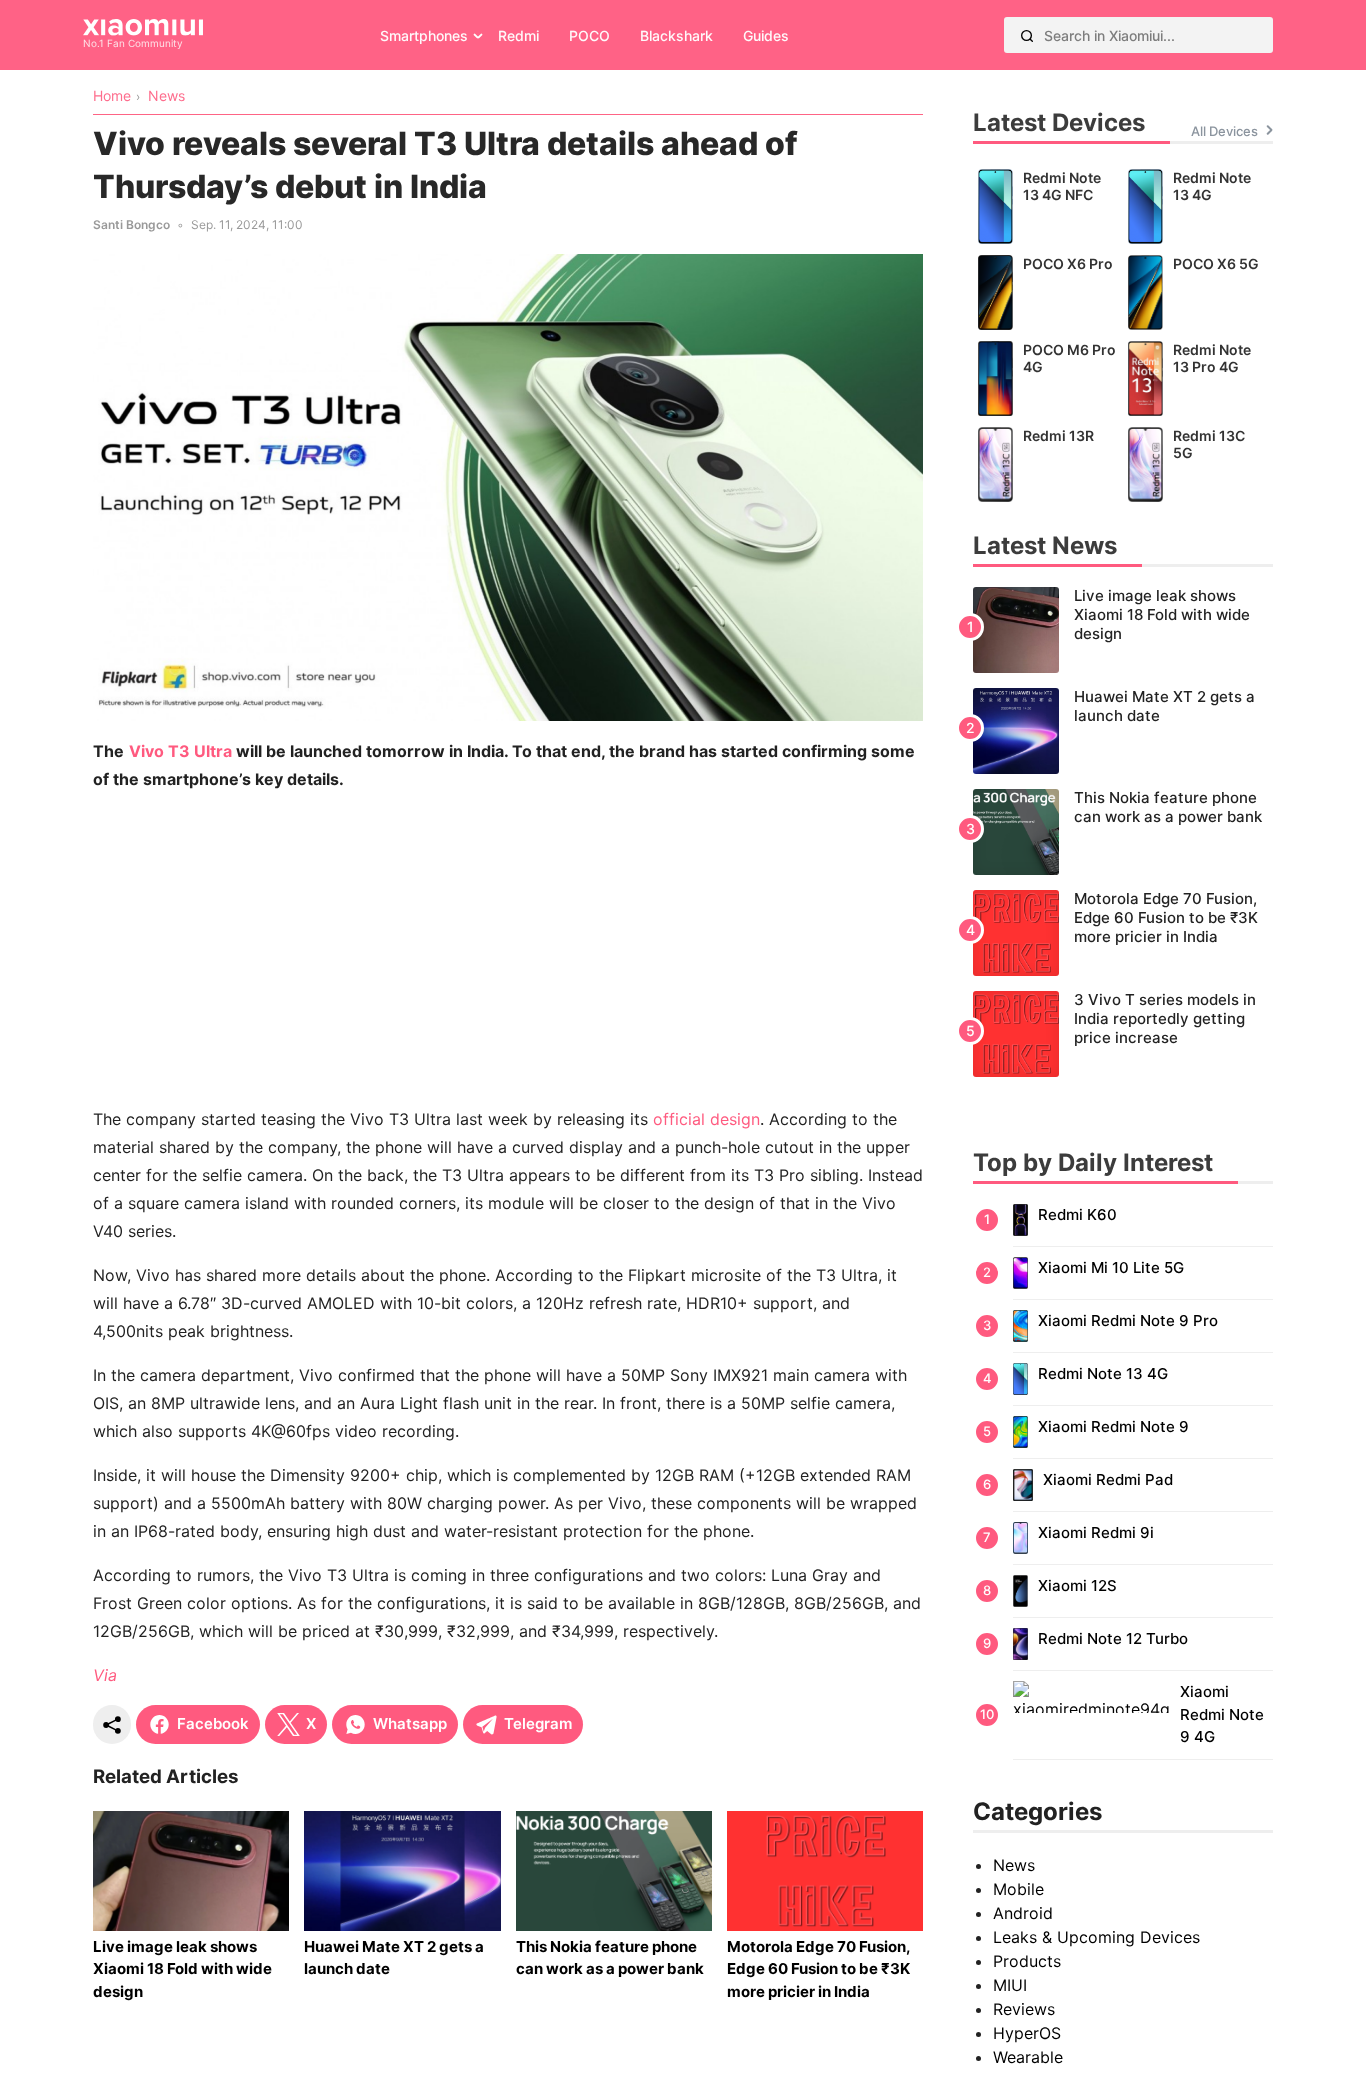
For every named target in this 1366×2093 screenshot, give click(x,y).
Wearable (1028, 2057)
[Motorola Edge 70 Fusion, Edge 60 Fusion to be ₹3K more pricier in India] (1123, 933)
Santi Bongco (131, 224)
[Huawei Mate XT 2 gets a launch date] (1123, 731)
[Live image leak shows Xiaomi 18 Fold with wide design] (1123, 630)
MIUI (1010, 1985)
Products (1027, 1961)
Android (1023, 1913)
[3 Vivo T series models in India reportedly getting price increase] (1123, 1034)
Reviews (1024, 2009)
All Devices (1224, 131)
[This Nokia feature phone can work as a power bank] (1123, 832)
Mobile (1018, 1889)
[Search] (1027, 35)
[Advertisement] (508, 949)
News (1014, 1865)
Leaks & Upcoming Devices (1096, 1937)
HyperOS (1027, 2033)
